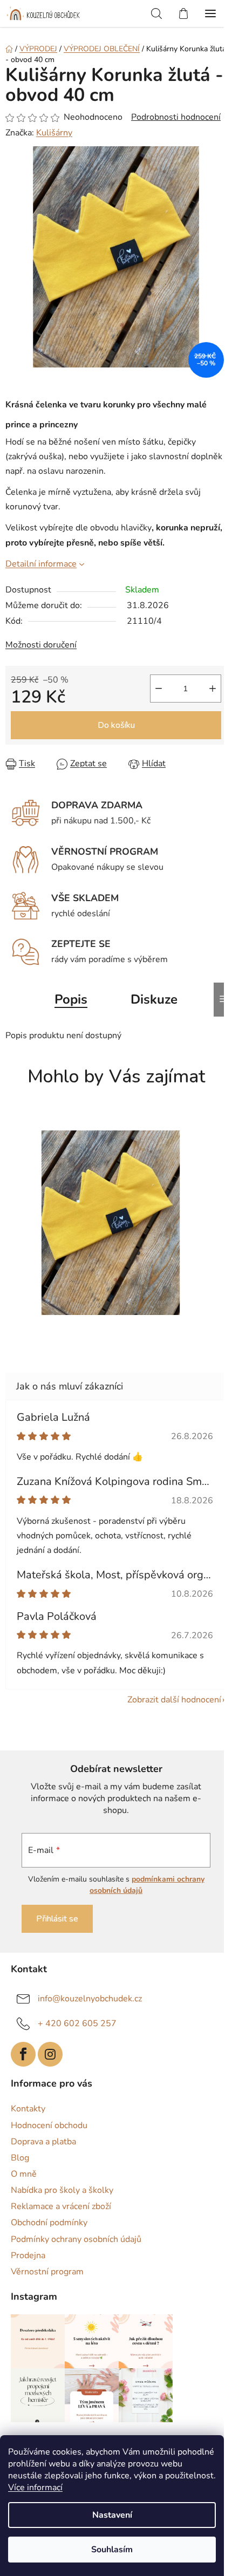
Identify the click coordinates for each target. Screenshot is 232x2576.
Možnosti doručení (41, 645)
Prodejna (28, 2255)
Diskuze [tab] (154, 999)
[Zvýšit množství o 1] (213, 689)
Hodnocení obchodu (49, 2125)
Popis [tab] (71, 999)
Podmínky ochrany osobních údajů (76, 2239)
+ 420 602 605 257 (77, 2023)
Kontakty (28, 2109)
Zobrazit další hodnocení (174, 1700)
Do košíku (116, 725)
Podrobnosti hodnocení (176, 117)
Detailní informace (41, 564)
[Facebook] (23, 2054)
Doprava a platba (43, 2142)
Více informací (35, 2488)
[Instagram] (50, 2054)
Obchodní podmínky (49, 2223)
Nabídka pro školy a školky (62, 2190)
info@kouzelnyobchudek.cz (90, 1999)
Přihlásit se (57, 1919)
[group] (112, 1228)
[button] (111, 1326)
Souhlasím (112, 2550)
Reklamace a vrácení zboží (61, 2206)
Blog (20, 2158)
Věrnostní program (47, 2272)
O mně (24, 2174)
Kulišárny (54, 133)
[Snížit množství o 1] (159, 689)
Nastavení (112, 2515)
